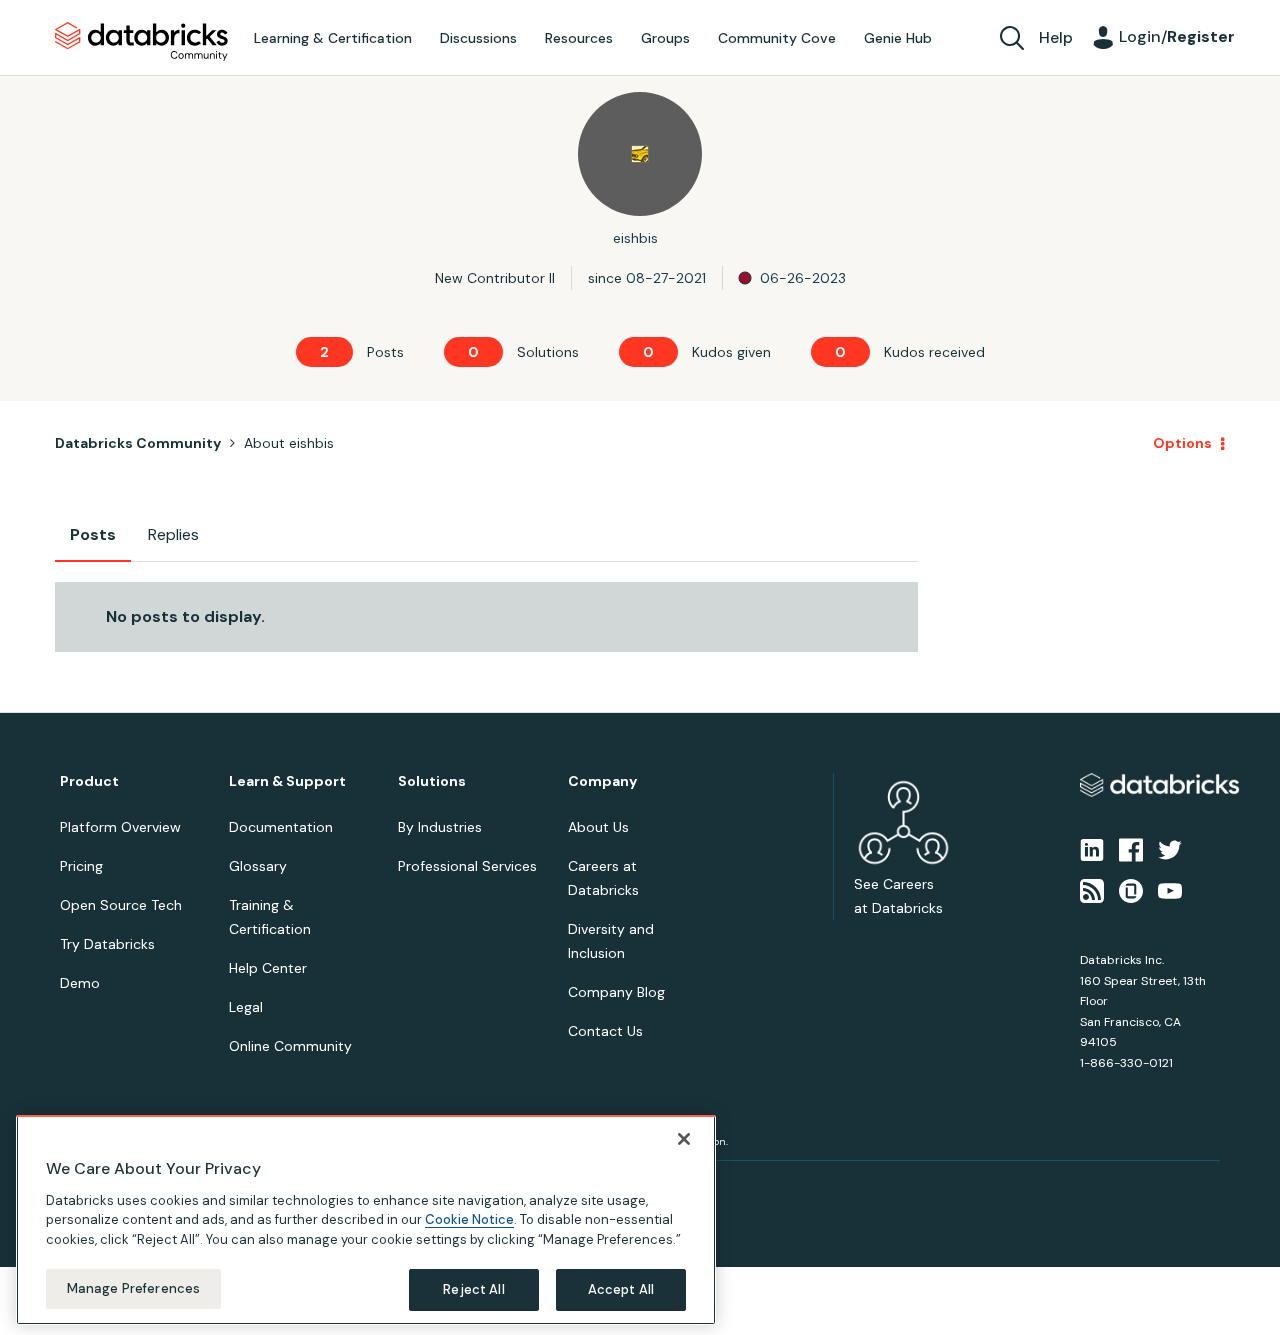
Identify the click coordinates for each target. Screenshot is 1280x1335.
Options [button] (1182, 443)
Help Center (268, 968)
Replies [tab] (173, 534)
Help (1056, 37)
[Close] (684, 1139)
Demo (80, 983)
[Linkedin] (1092, 849)
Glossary (258, 866)
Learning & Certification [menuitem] (333, 38)
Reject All (473, 1289)
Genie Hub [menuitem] (898, 38)
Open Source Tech (121, 905)
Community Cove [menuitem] (777, 38)
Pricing (81, 866)
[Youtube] (1170, 889)
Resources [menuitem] (579, 38)
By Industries (440, 827)
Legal (246, 1007)
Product (89, 781)
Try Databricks (107, 944)
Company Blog (616, 992)
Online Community (290, 1046)
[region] (366, 1220)
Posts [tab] (93, 534)
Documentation (281, 827)
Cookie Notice (469, 1219)
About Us (598, 827)
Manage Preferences (133, 1288)
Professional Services (467, 866)
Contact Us (605, 1031)
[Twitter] (1170, 849)
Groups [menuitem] (665, 38)
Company (602, 781)
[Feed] (1092, 889)
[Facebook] (1131, 849)
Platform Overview (120, 827)
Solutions (432, 781)
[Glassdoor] (1131, 889)
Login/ (1177, 36)
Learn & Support (287, 781)
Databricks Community (141, 42)
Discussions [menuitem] (478, 38)
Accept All (621, 1289)
